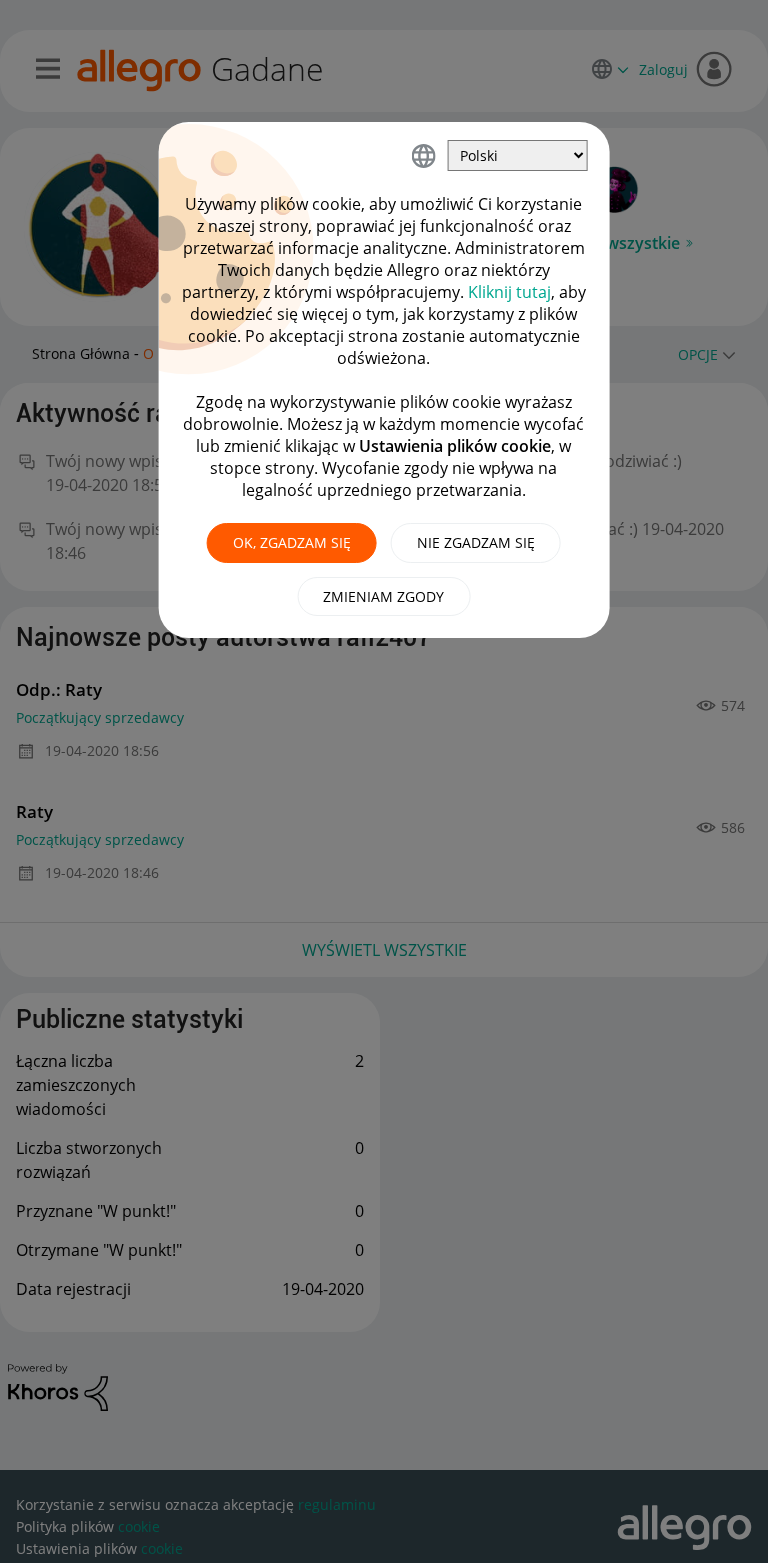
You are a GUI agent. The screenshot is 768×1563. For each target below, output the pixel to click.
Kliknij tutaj (509, 292)
